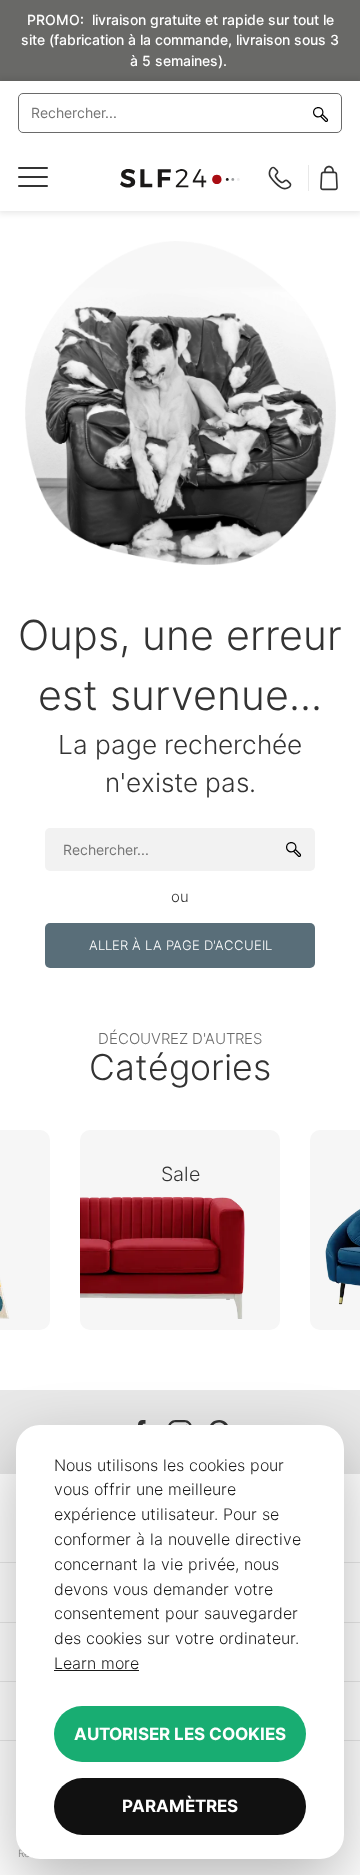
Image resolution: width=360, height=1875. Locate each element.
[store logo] (180, 178)
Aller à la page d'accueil (180, 945)
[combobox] (180, 113)
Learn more (96, 1663)
